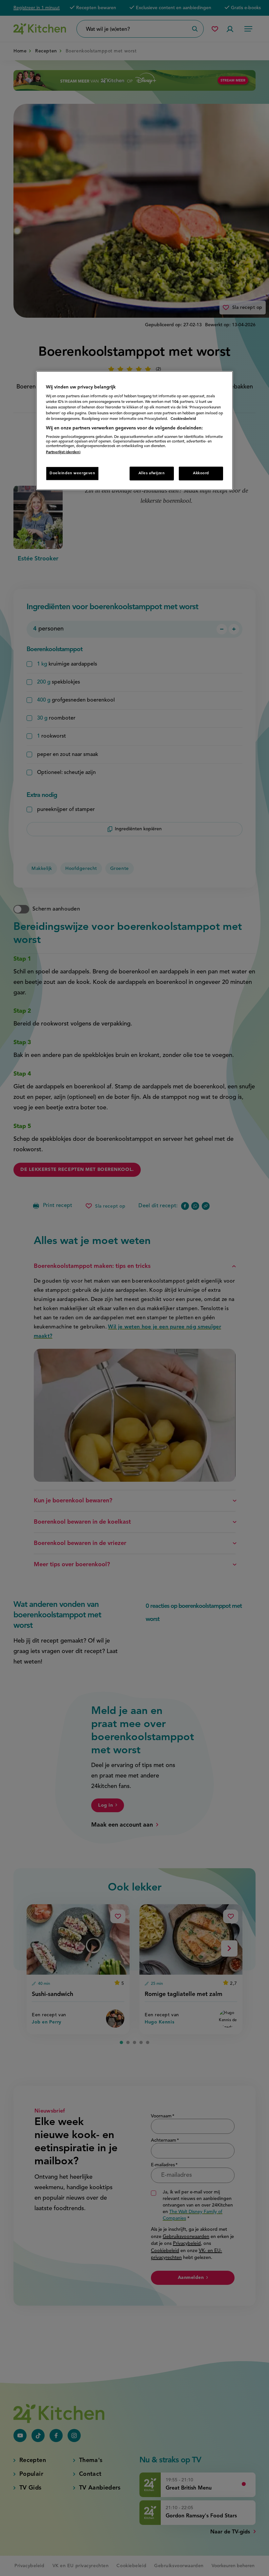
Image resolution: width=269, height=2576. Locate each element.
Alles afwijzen (152, 473)
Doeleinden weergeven (72, 473)
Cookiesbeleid (183, 419)
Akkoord (201, 473)
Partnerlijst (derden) (63, 452)
